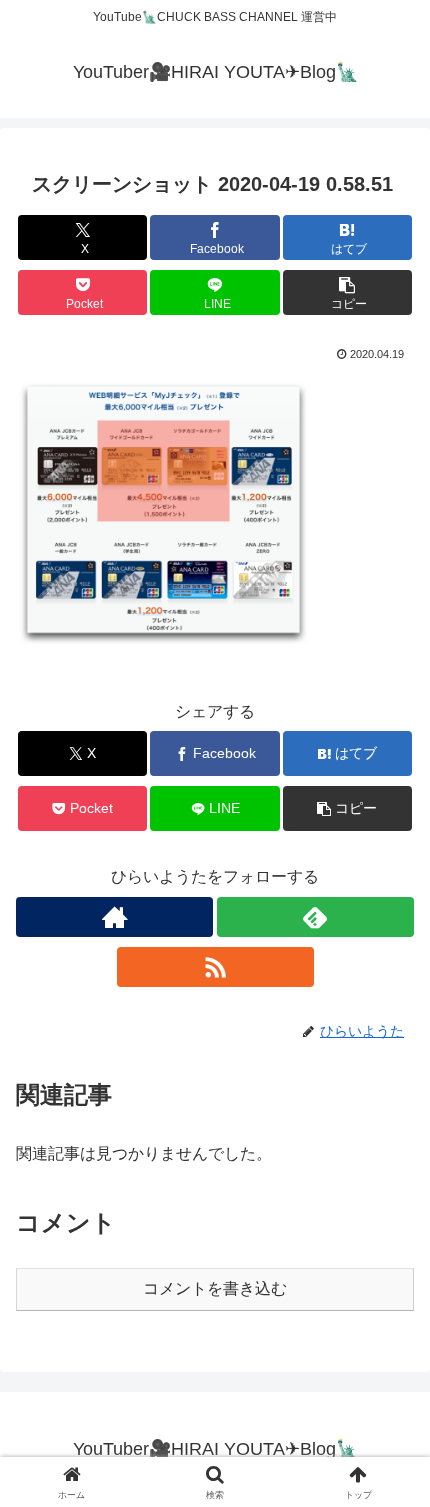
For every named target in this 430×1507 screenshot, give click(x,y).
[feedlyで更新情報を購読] (315, 917)
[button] (347, 292)
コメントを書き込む (215, 1288)
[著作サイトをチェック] (114, 917)
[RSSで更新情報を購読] (215, 967)
